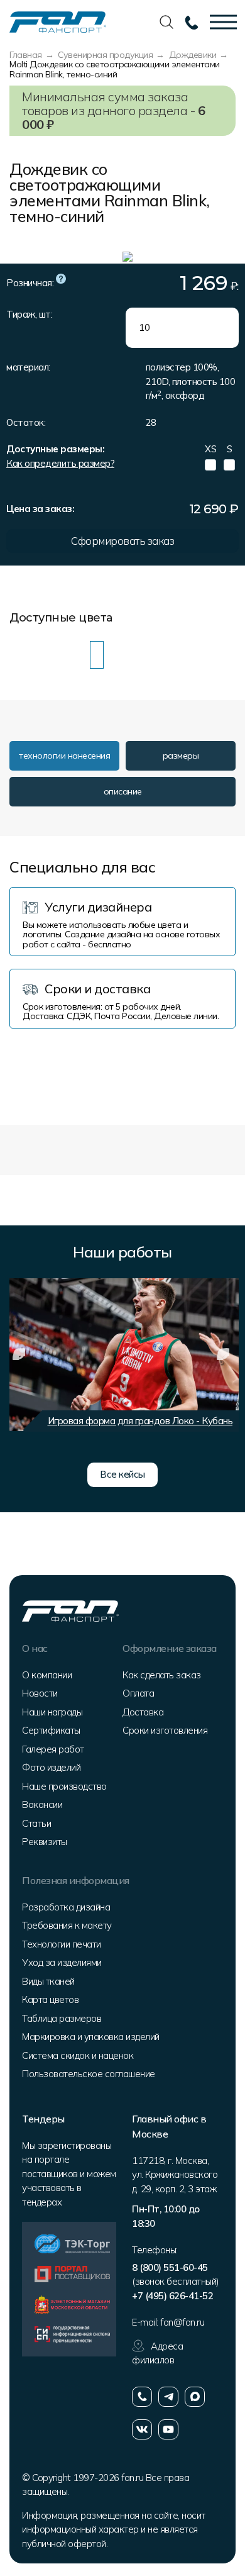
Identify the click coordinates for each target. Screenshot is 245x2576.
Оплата (138, 1693)
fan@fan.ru (182, 2322)
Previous (19, 1354)
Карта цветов (50, 1999)
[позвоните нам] (142, 2397)
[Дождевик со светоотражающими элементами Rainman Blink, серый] (57, 655)
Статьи (36, 1823)
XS (210, 449)
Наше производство (64, 1786)
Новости (40, 1693)
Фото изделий (51, 1767)
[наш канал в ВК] (142, 2429)
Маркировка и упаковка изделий (91, 2037)
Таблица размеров (62, 2018)
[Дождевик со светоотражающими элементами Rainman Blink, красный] (77, 655)
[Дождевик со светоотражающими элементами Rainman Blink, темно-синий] (97, 655)
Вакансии (42, 1804)
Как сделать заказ (162, 1675)
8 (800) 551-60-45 (170, 2267)
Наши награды (52, 1712)
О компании (47, 1675)
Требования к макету (67, 1925)
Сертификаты (51, 1730)
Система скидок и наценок (78, 2055)
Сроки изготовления (165, 1730)
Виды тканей (48, 1981)
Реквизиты (45, 1842)
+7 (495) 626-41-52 (172, 2296)
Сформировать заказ (122, 541)
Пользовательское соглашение (89, 2074)
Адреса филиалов (157, 2353)
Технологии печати (62, 1944)
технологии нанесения (64, 756)
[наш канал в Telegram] (168, 2397)
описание (123, 791)
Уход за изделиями (62, 1962)
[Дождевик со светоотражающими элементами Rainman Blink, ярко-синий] (36, 655)
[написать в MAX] (195, 2397)
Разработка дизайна (66, 1907)
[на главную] (58, 21)
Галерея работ (53, 1749)
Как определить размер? (60, 463)
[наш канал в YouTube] (168, 2429)
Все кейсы (122, 1474)
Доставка (143, 1712)
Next (223, 1354)
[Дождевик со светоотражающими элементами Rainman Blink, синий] (16, 655)
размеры (181, 756)
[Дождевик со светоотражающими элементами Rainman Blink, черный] (117, 655)
